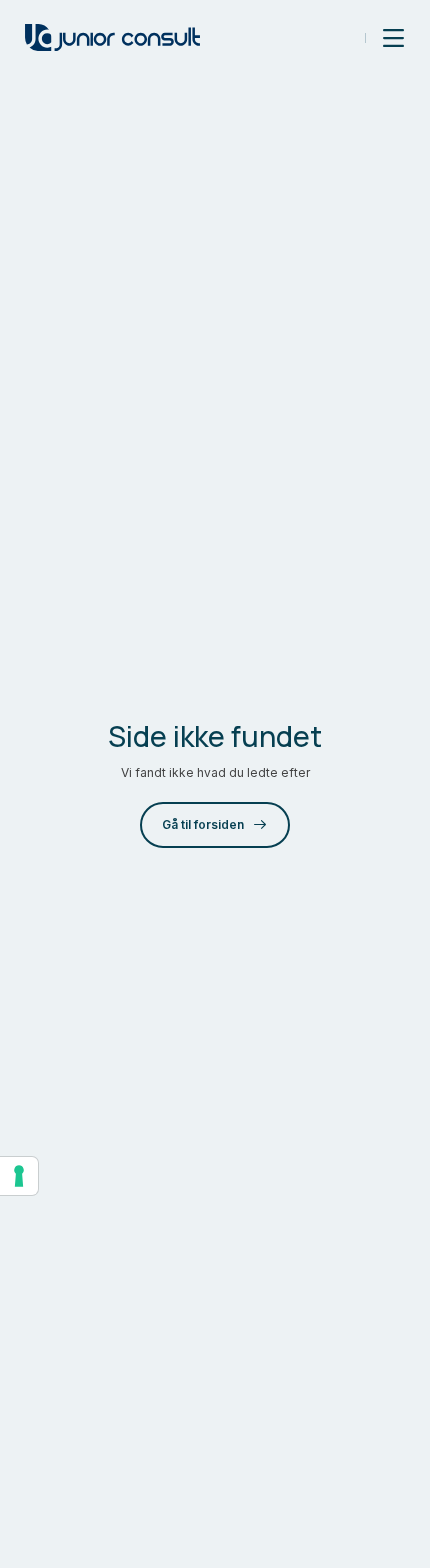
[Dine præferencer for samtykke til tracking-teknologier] (19, 1176)
